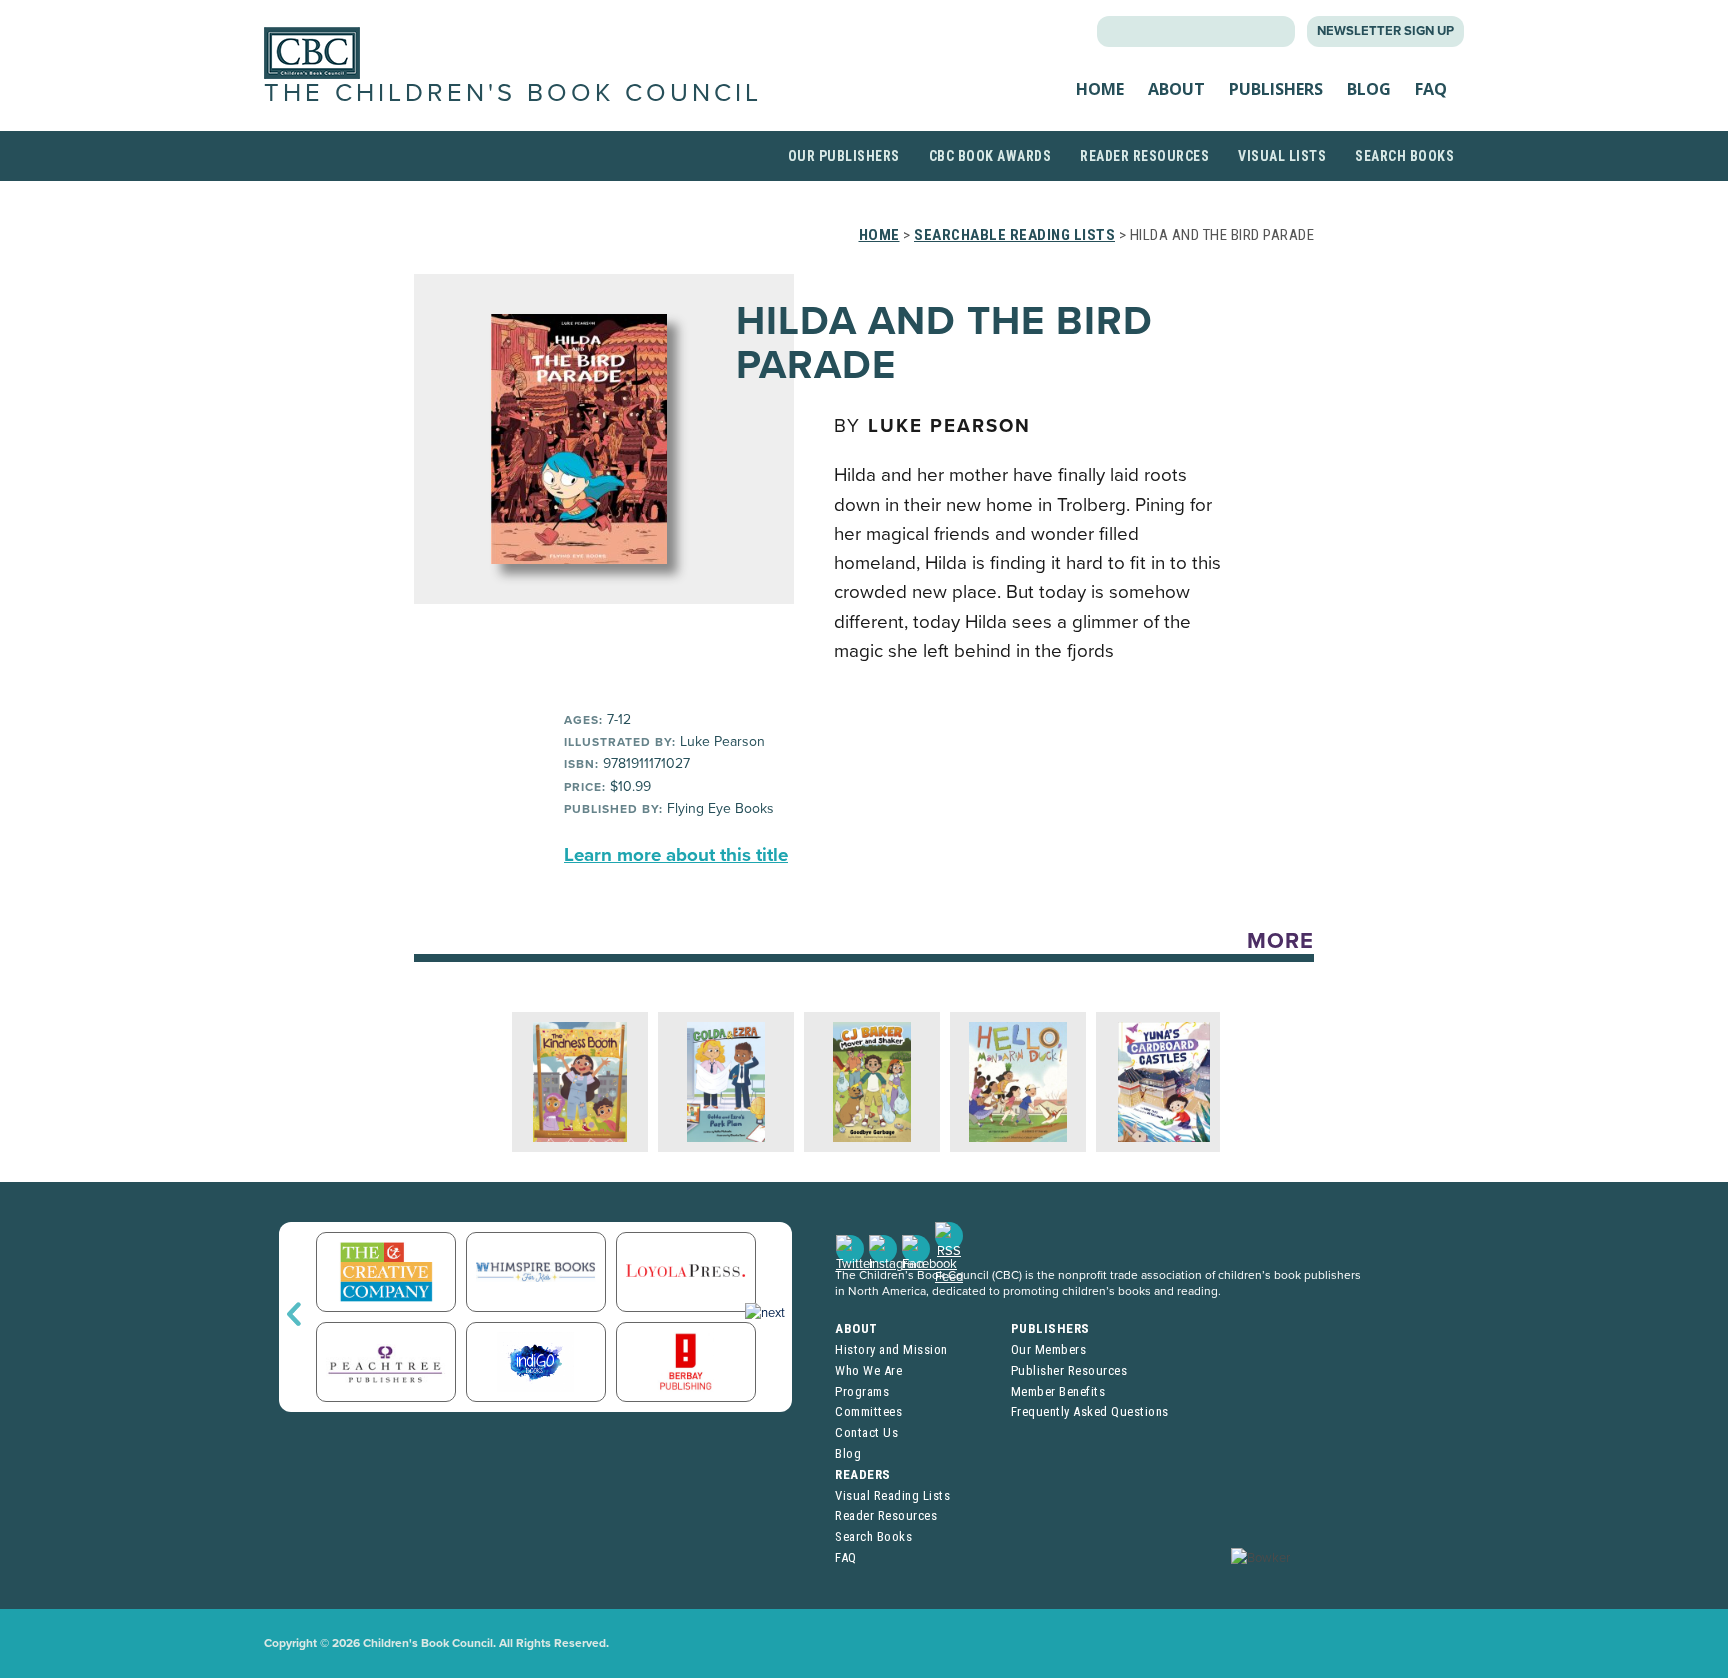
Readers (863, 1474)
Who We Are (868, 1370)
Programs (862, 1391)
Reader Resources (1144, 156)
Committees (868, 1411)
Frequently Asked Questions (1090, 1411)
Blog (1369, 89)
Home (1100, 89)
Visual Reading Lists (892, 1495)
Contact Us (866, 1432)
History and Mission (891, 1349)
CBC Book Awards (990, 156)
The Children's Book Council (513, 93)
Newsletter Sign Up (1385, 31)
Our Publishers (844, 156)
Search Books (1404, 156)
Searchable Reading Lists (1014, 235)
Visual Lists (1282, 156)
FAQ (1431, 89)
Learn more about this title (676, 855)
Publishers (1276, 89)
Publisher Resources (1069, 1370)
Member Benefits (1058, 1391)
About (1176, 89)
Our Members (1049, 1349)
